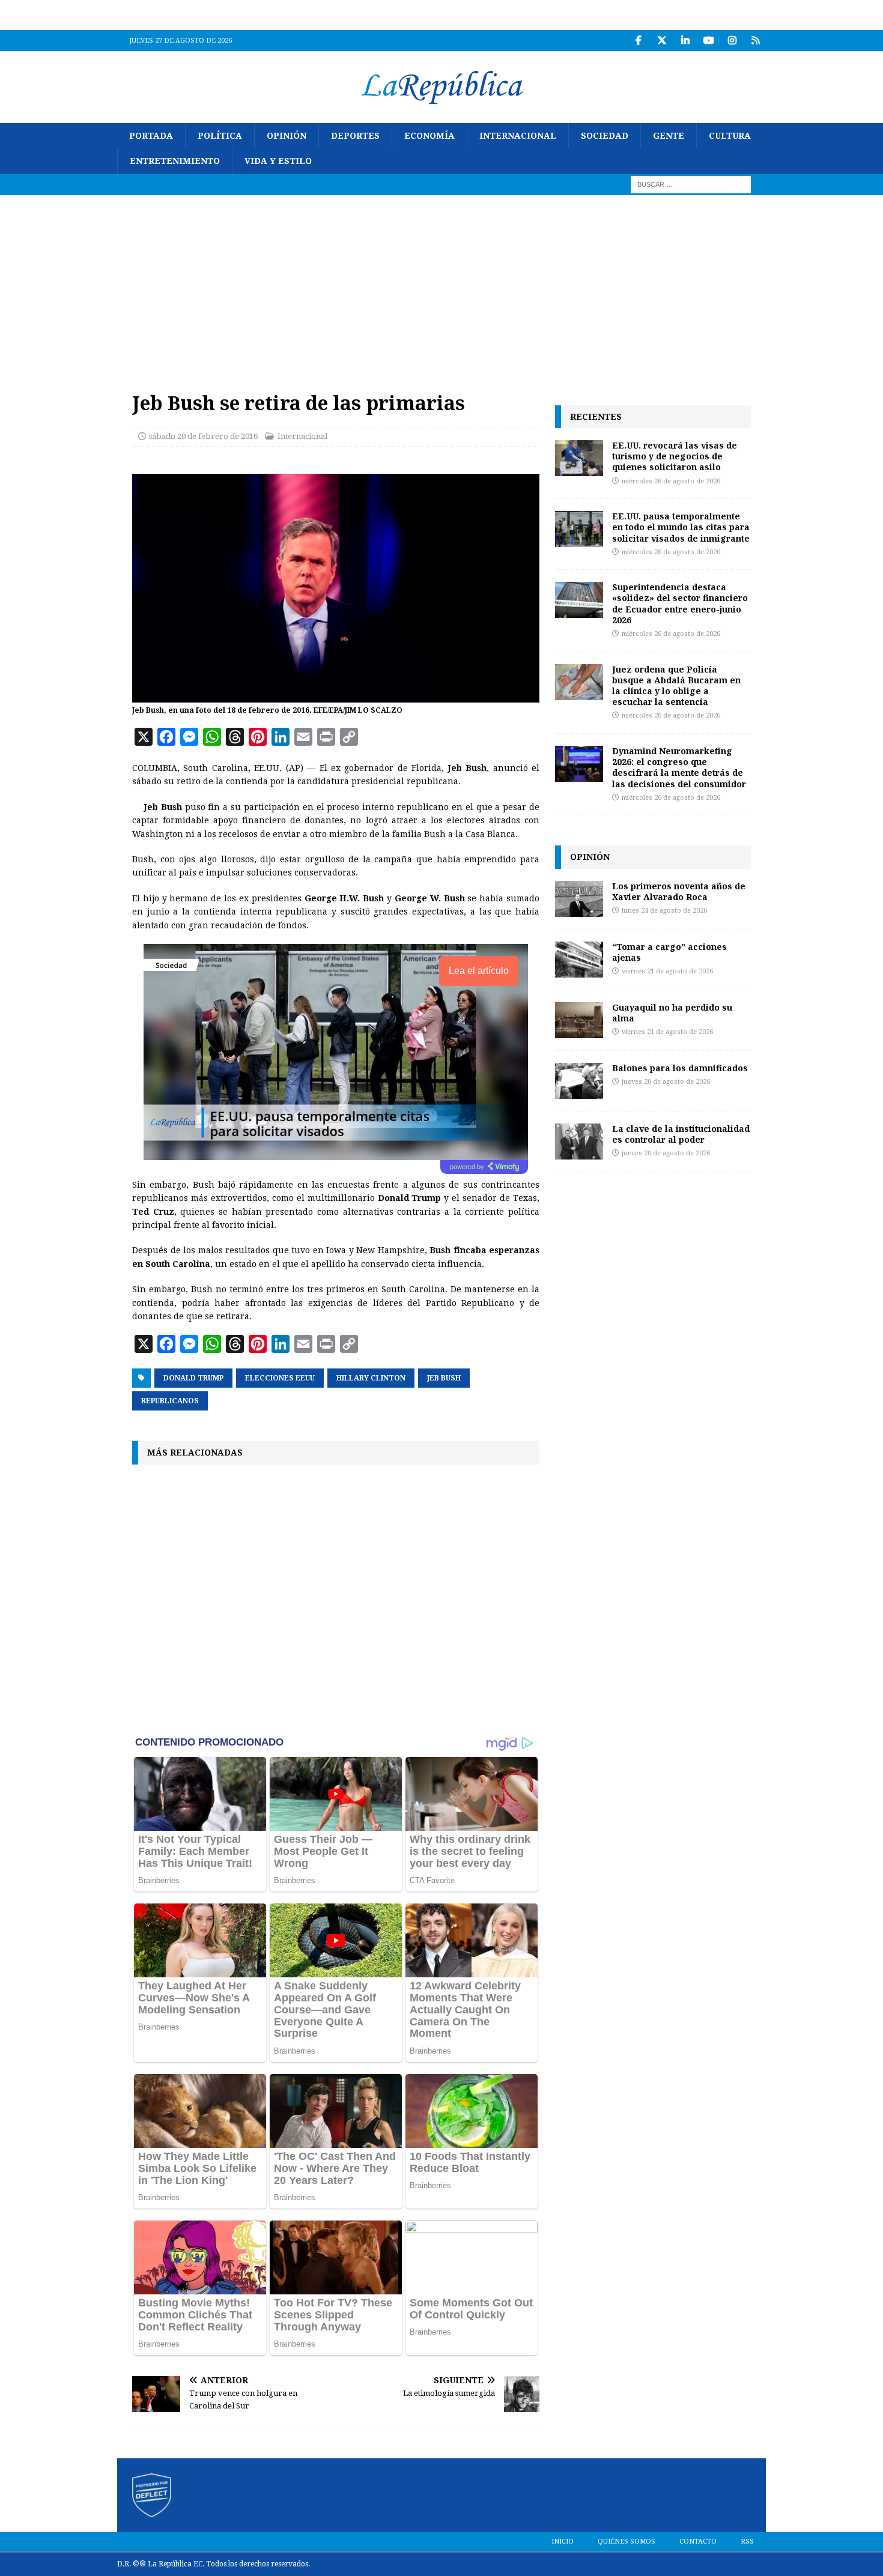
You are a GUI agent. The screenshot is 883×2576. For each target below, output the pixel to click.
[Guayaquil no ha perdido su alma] (579, 1020)
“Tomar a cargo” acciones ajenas (669, 952)
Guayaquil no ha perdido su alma (672, 1013)
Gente (669, 136)
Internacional (518, 136)
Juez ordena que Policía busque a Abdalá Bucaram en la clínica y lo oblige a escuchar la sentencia (676, 686)
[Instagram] (732, 41)
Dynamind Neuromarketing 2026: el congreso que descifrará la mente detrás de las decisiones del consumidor (679, 767)
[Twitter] (662, 41)
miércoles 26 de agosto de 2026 (671, 481)
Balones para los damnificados (680, 1068)
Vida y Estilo (278, 161)
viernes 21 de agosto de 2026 (667, 971)
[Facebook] (638, 41)
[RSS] (755, 41)
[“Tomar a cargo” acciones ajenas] (579, 960)
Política (220, 136)
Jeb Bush (444, 1378)
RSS (747, 2541)
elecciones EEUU (280, 1378)
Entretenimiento (175, 161)
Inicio (563, 2541)
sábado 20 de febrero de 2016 (203, 436)
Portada (151, 136)
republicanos (170, 1401)
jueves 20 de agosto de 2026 (666, 1082)
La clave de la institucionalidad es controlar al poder (681, 1134)
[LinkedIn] (685, 41)
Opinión (287, 136)
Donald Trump (193, 1378)
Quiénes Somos (627, 2541)
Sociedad (605, 136)
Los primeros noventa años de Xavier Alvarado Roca (679, 891)
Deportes (355, 136)
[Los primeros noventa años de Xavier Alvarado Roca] (579, 899)
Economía (429, 136)
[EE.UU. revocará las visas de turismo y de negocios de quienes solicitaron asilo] (579, 458)
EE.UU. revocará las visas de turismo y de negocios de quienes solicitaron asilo (675, 456)
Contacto (698, 2541)
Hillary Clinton (371, 1378)
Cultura (730, 136)
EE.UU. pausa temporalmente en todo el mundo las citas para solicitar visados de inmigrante (681, 527)
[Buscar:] (691, 184)
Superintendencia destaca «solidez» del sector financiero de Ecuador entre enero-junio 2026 (680, 603)
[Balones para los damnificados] (579, 1081)
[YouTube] (709, 41)
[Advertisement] (441, 285)
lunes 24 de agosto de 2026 (664, 911)
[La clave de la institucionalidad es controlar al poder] (579, 1141)
